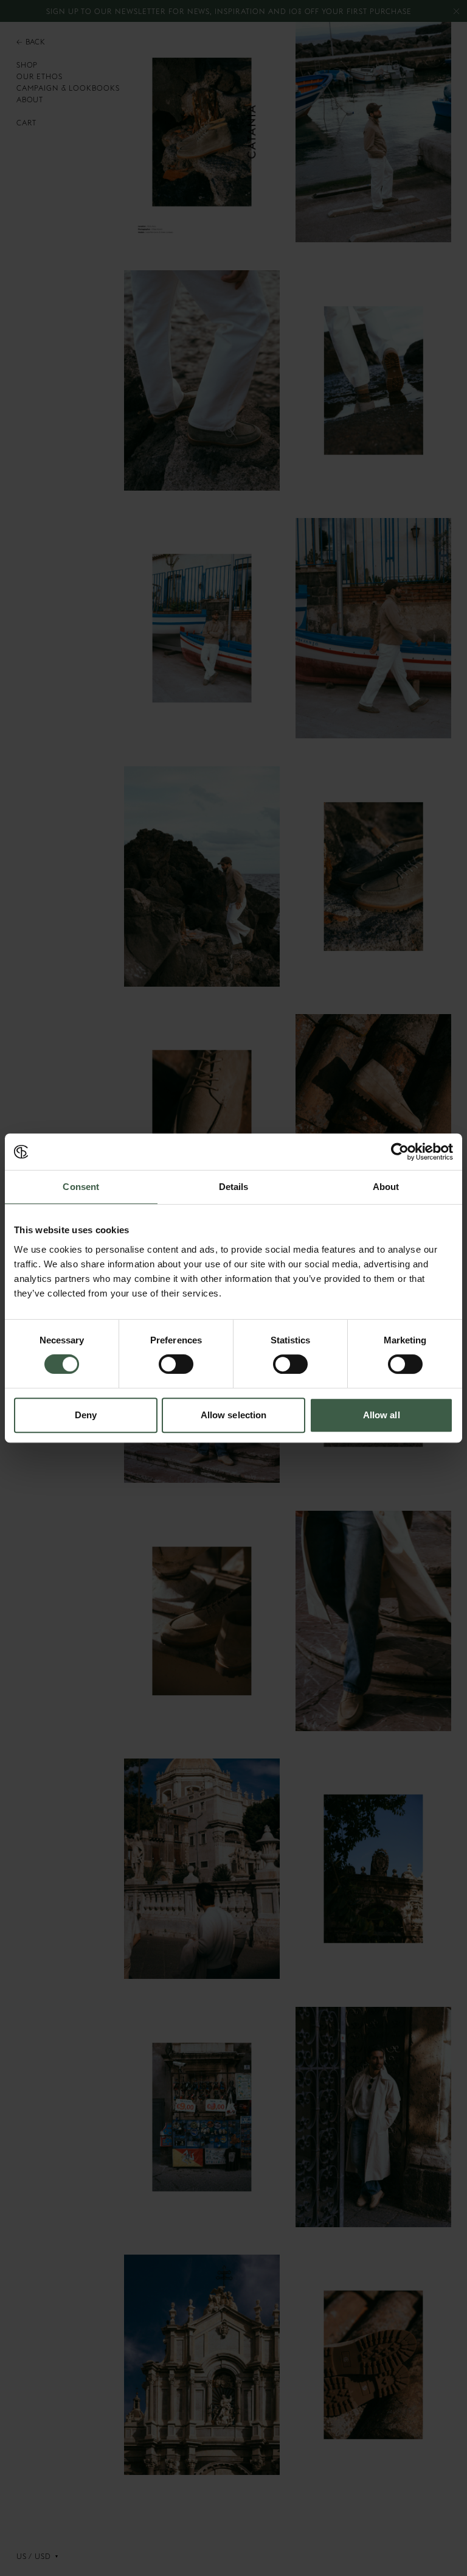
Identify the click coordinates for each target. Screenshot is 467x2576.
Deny (86, 1415)
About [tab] (386, 1187)
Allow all (382, 1415)
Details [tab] (234, 1187)
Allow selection (234, 1415)
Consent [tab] (81, 1187)
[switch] (176, 1364)
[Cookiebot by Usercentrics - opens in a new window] (400, 1152)
